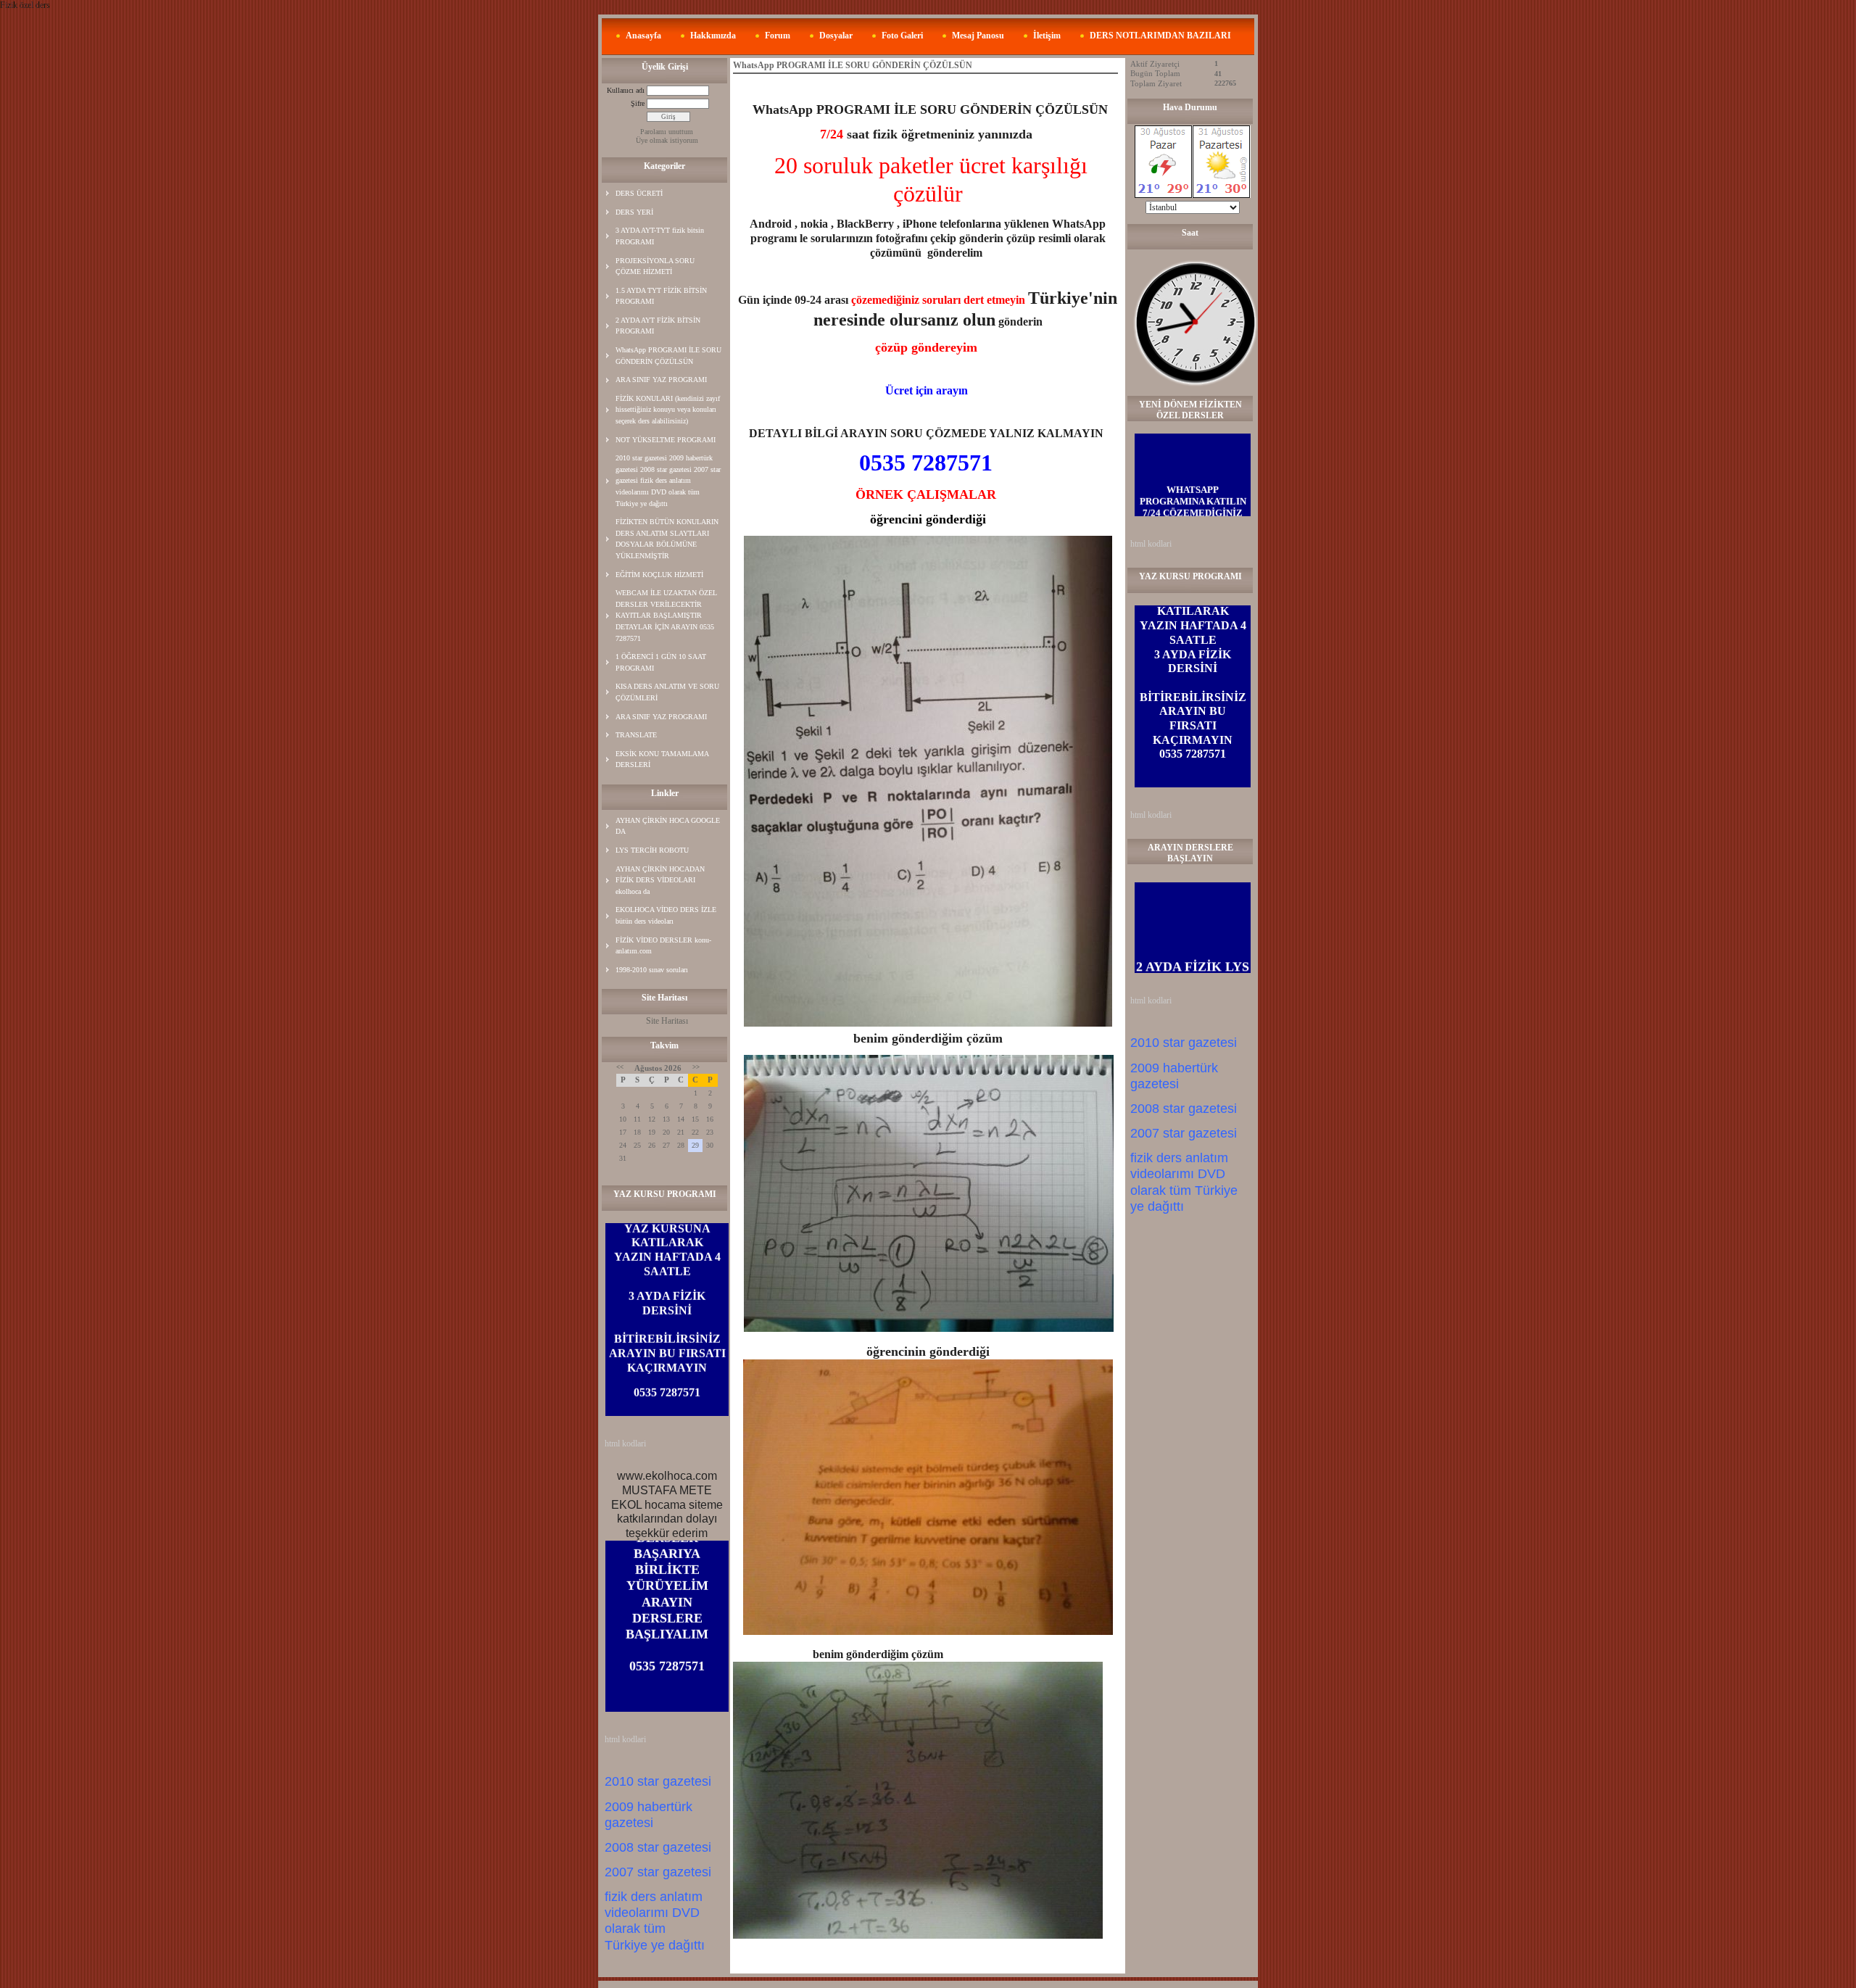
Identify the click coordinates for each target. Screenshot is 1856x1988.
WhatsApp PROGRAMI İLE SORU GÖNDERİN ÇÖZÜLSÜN (668, 356)
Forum (778, 36)
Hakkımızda (713, 36)
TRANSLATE (636, 735)
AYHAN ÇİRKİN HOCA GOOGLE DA (668, 826)
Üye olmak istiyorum (667, 140)
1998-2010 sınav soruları (652, 970)
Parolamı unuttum (667, 132)
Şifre (638, 103)
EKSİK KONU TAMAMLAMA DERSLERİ (662, 759)
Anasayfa (643, 36)
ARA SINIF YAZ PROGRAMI (661, 380)
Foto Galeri (902, 36)
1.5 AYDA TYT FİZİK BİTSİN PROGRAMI (661, 296)
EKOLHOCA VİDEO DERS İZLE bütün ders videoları (666, 915)
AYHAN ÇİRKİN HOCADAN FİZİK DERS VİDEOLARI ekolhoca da (660, 880)
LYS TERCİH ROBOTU (652, 850)
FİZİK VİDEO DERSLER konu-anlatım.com (663, 946)
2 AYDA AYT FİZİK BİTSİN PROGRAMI (658, 326)
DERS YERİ (634, 212)
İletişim (1047, 36)
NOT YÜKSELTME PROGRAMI (666, 440)
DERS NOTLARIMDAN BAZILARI (1160, 36)
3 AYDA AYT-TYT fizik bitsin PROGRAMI (660, 236)
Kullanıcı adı (626, 90)
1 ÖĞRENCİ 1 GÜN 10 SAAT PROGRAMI (661, 662)
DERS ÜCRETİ (639, 193)
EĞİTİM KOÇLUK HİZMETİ (659, 575)
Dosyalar (836, 36)
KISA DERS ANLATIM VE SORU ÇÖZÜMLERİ (667, 692)
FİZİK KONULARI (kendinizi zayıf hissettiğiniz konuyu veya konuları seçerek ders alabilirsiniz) (668, 410)
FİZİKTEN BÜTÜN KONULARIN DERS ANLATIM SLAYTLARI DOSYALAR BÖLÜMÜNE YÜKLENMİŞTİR (667, 539)
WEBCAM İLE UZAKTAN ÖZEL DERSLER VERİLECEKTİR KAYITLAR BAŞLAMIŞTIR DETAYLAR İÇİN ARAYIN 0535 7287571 (666, 615)
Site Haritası (667, 1021)
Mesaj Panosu (978, 36)
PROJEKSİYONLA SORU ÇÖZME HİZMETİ (655, 266)
